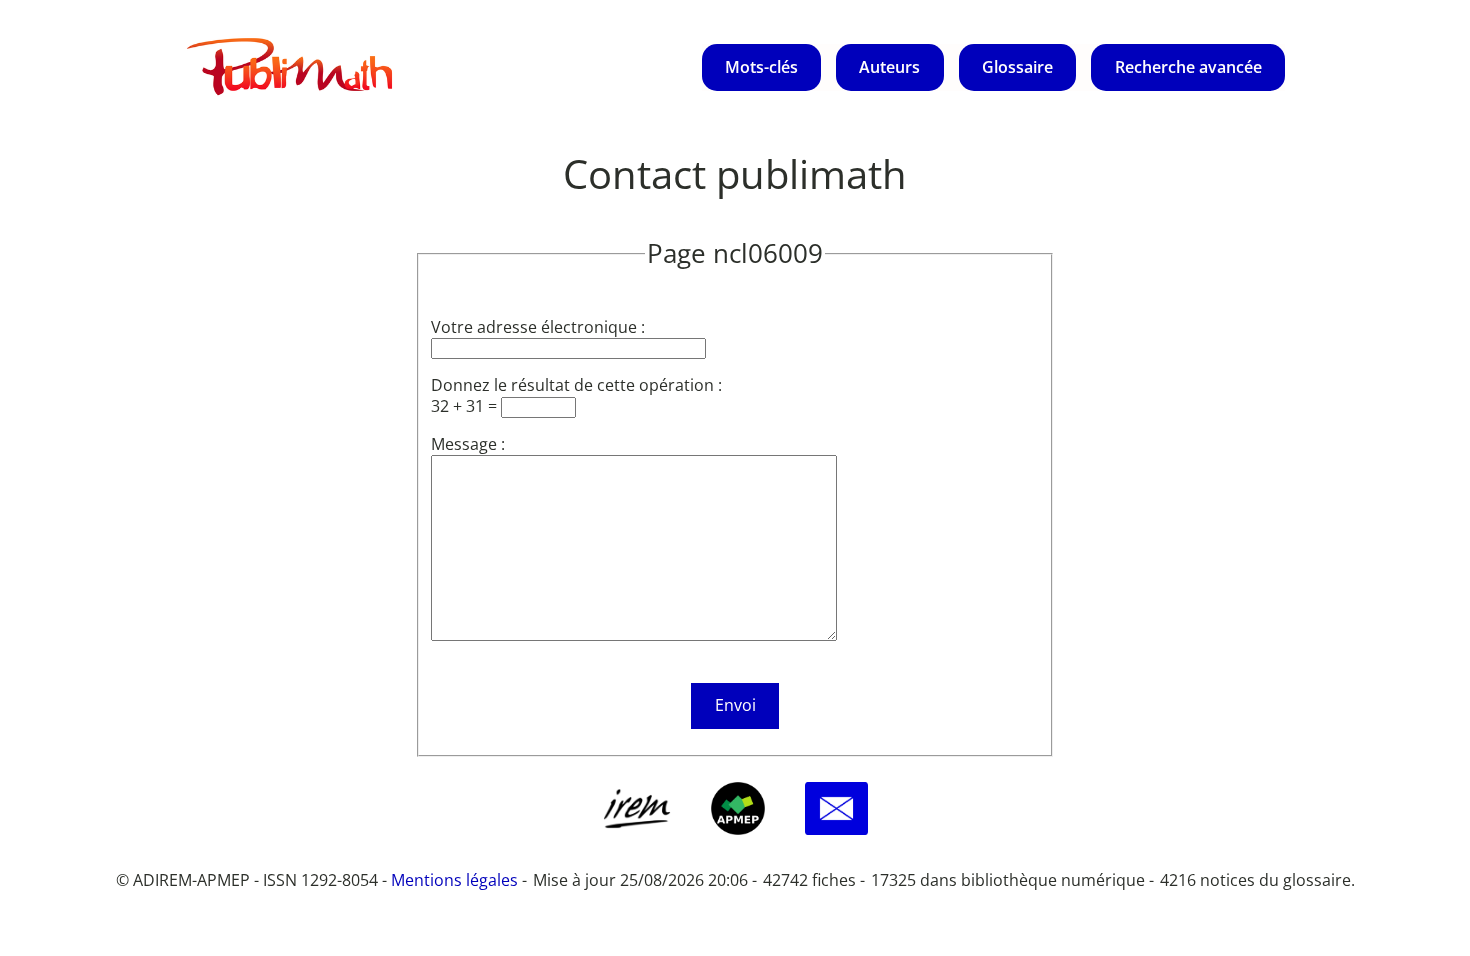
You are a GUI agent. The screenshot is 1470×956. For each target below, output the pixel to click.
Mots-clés (761, 67)
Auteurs (889, 67)
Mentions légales (454, 880)
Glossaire (1017, 67)
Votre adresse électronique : (538, 327)
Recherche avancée (1188, 67)
